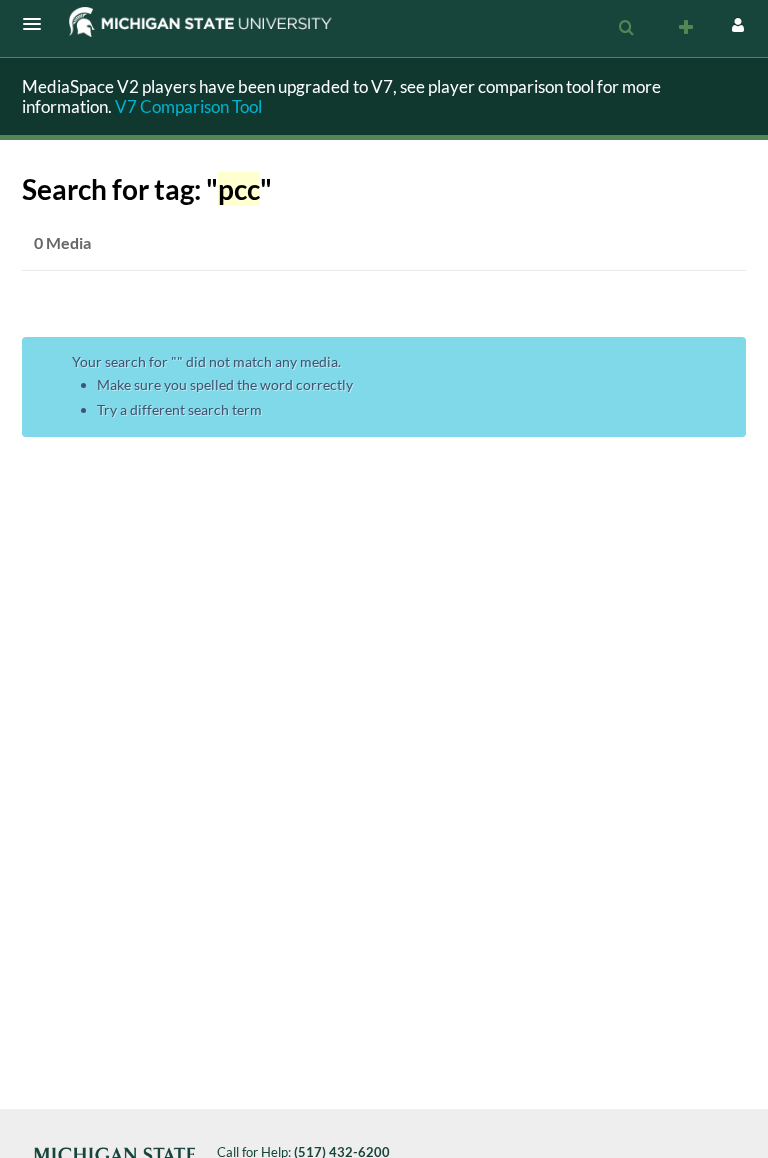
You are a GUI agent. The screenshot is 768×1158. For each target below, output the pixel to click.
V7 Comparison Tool (188, 106)
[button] (38, 24)
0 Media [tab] (62, 242)
